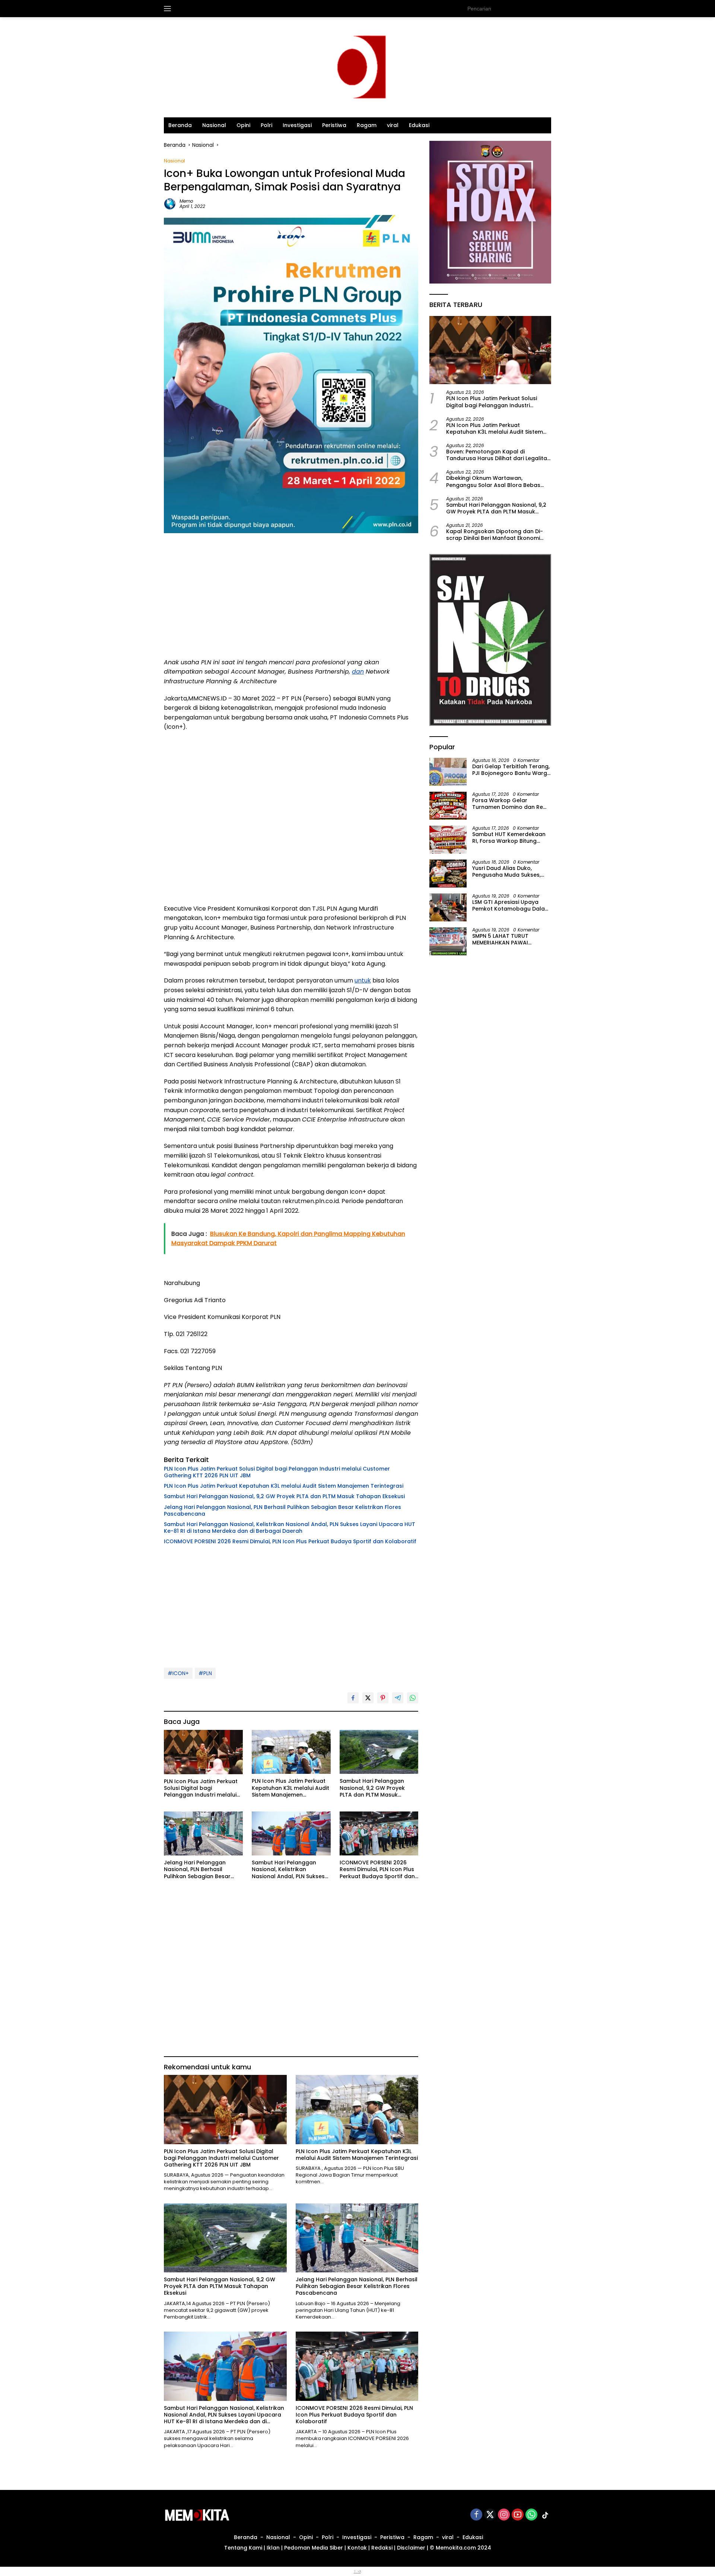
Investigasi (297, 125)
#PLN (205, 1673)
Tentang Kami (243, 2548)
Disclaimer (411, 2548)
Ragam (367, 125)
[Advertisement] (291, 598)
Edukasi (419, 125)
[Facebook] (476, 2515)
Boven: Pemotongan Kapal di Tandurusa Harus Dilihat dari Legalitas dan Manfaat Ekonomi (498, 455)
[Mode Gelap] (547, 9)
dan (358, 672)
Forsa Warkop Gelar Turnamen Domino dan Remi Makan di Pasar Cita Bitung (511, 804)
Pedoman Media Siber (314, 2548)
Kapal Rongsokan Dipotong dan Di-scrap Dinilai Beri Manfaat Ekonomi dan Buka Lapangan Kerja (495, 535)
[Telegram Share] (398, 1698)
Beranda (180, 125)
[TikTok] (545, 2515)
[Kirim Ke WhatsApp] (413, 1698)
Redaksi (382, 2548)
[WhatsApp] (531, 2515)
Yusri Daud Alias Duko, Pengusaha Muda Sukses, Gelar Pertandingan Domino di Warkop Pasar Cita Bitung (510, 871)
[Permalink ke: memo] (170, 203)
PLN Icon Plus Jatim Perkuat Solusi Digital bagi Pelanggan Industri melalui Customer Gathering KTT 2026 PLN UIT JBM (277, 1472)
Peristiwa (334, 125)
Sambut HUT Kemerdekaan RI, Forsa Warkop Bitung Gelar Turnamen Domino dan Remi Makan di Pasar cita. (509, 838)
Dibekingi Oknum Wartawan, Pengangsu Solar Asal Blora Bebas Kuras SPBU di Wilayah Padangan (493, 481)
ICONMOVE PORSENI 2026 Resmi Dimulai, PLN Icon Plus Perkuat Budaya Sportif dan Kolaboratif (290, 1541)
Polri (266, 125)
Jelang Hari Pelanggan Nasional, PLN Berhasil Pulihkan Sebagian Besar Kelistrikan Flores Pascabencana (282, 1510)
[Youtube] (518, 2515)
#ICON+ (178, 1673)
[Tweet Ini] (368, 1698)
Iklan (273, 2548)
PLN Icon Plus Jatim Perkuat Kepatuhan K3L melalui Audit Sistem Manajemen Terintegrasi (284, 1486)
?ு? (357, 2572)
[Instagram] (504, 2515)
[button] (533, 8)
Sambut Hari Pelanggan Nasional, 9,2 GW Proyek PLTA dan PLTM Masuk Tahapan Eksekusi (284, 1496)
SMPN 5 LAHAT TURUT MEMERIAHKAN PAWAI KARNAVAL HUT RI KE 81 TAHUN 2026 (500, 939)
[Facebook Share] (353, 1698)
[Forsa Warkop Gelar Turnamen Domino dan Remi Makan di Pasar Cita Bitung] (448, 806)
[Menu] (169, 9)
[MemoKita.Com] (357, 67)
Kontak (357, 2548)
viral (393, 125)
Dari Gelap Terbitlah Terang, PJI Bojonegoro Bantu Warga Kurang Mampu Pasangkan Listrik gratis (511, 770)
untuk (363, 980)
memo (186, 201)
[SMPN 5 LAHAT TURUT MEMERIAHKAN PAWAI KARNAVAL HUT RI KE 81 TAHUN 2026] (448, 941)
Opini (243, 125)
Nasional (214, 125)
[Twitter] (490, 2515)
